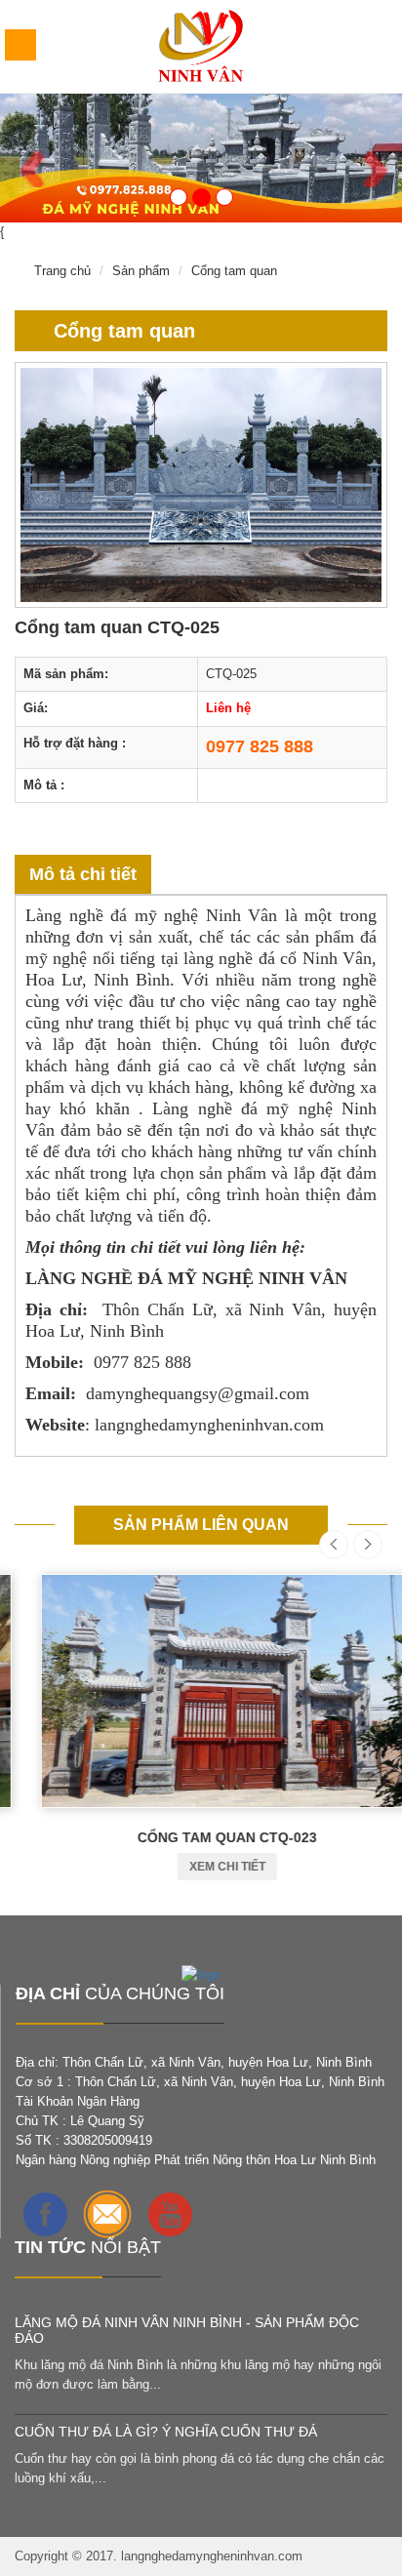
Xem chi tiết (201, 1867)
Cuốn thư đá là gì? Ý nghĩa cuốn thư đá (166, 2432)
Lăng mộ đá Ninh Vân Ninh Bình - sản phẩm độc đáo (187, 2330)
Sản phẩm (141, 271)
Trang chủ (62, 271)
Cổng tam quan (234, 271)
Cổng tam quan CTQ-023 (201, 1837)
